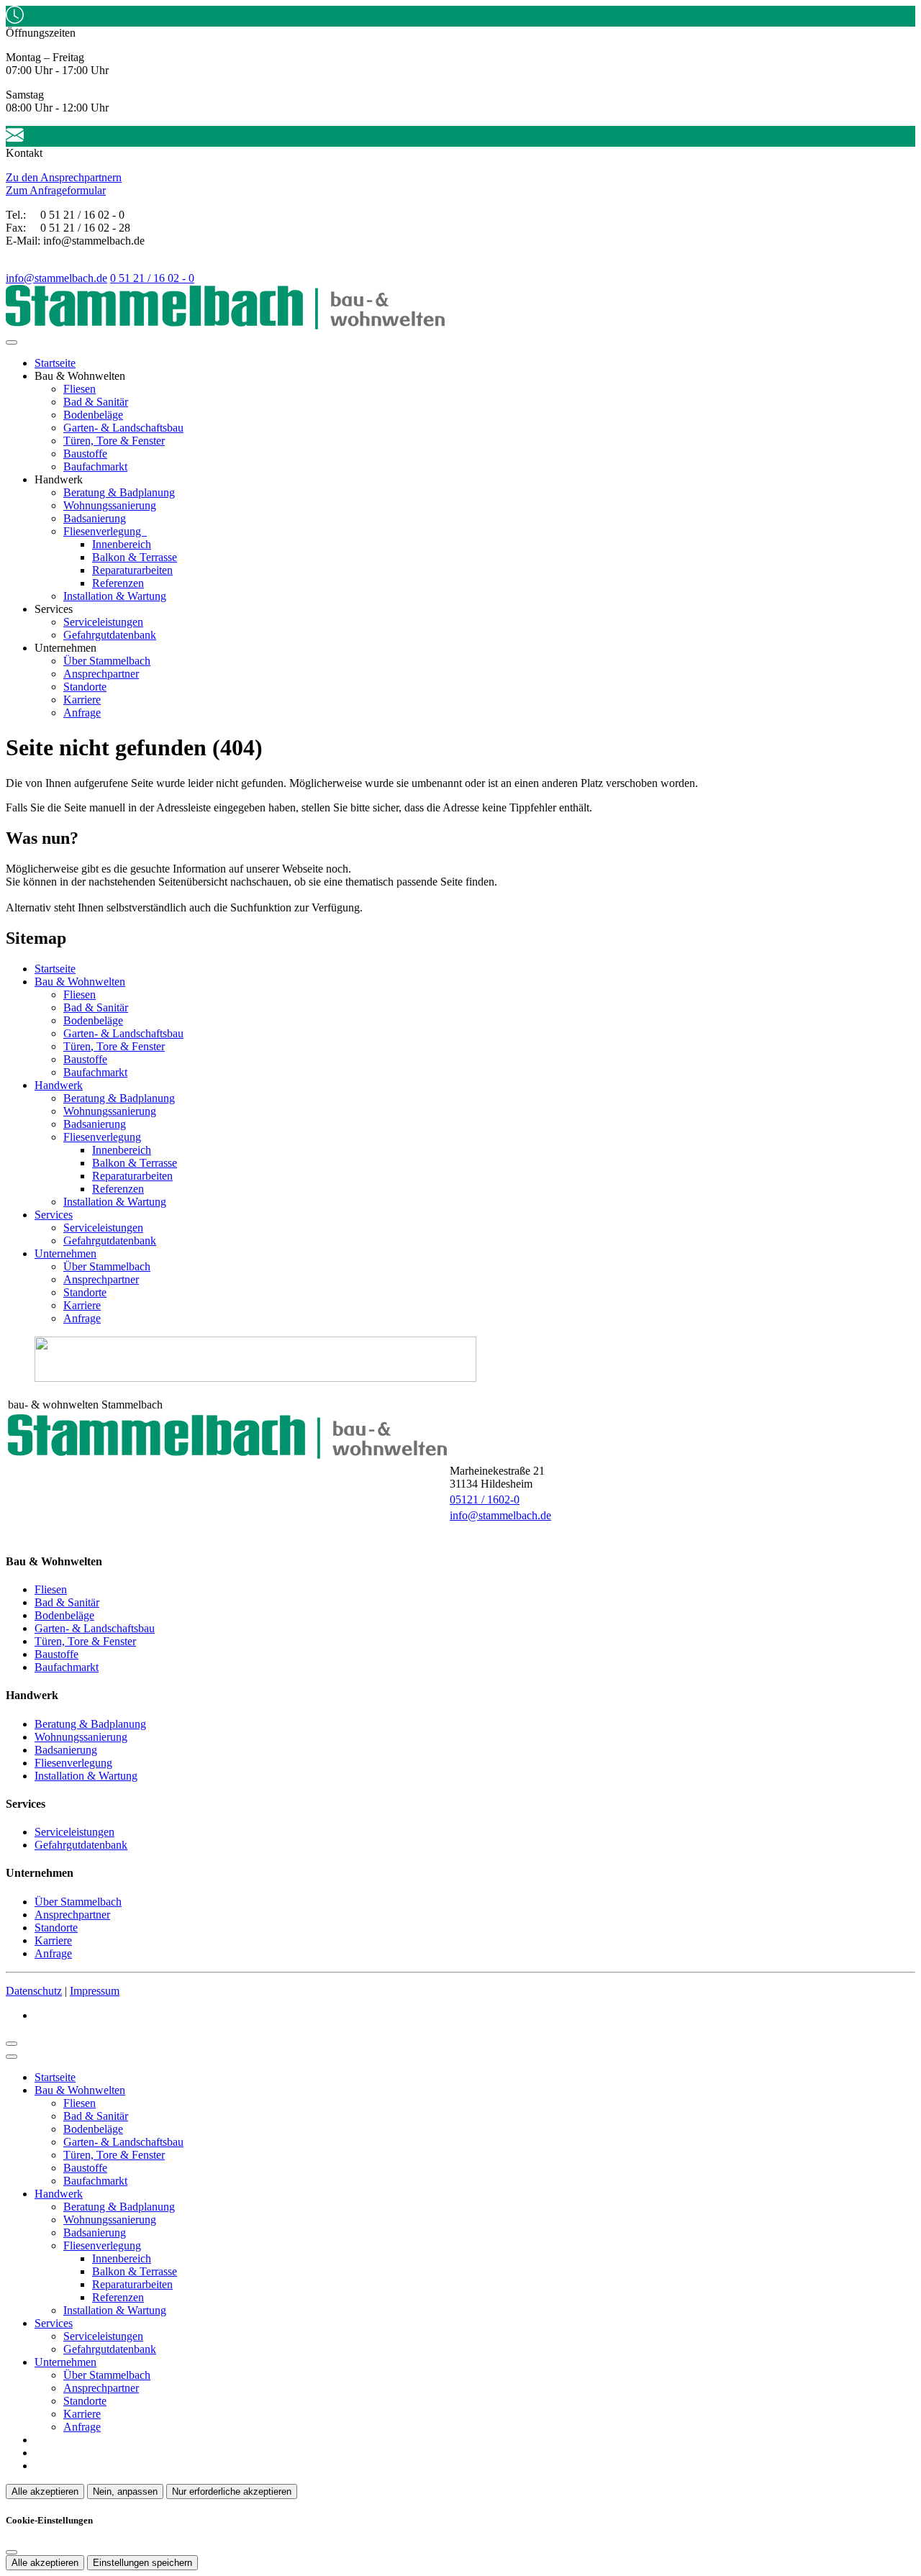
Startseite (55, 363)
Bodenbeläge (93, 415)
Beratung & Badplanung (119, 492)
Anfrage (82, 713)
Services (54, 1215)
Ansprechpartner (101, 674)
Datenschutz (34, 1991)
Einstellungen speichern (142, 2563)
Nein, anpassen (125, 2491)
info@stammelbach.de (56, 278)
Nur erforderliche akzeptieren (232, 2491)
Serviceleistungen (103, 622)
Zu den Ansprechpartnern (64, 177)
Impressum (95, 1991)
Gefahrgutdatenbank (110, 635)
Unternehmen (65, 1253)
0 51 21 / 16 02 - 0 (152, 278)
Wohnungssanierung (110, 505)
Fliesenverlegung (104, 531)
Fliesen (80, 389)
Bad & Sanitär (96, 402)
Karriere (82, 700)
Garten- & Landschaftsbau (123, 428)
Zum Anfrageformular (56, 190)
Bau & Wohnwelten (80, 982)
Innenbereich (122, 544)
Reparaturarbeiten (132, 570)
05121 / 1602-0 (485, 1499)
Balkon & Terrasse (135, 557)
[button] (12, 342)
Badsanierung (95, 518)
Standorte (85, 687)
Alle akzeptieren (45, 2491)
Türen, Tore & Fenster (114, 441)
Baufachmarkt (95, 466)
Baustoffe (85, 454)
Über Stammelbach (107, 661)
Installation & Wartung (115, 596)
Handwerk (59, 1085)
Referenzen (118, 583)
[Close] (12, 2057)
